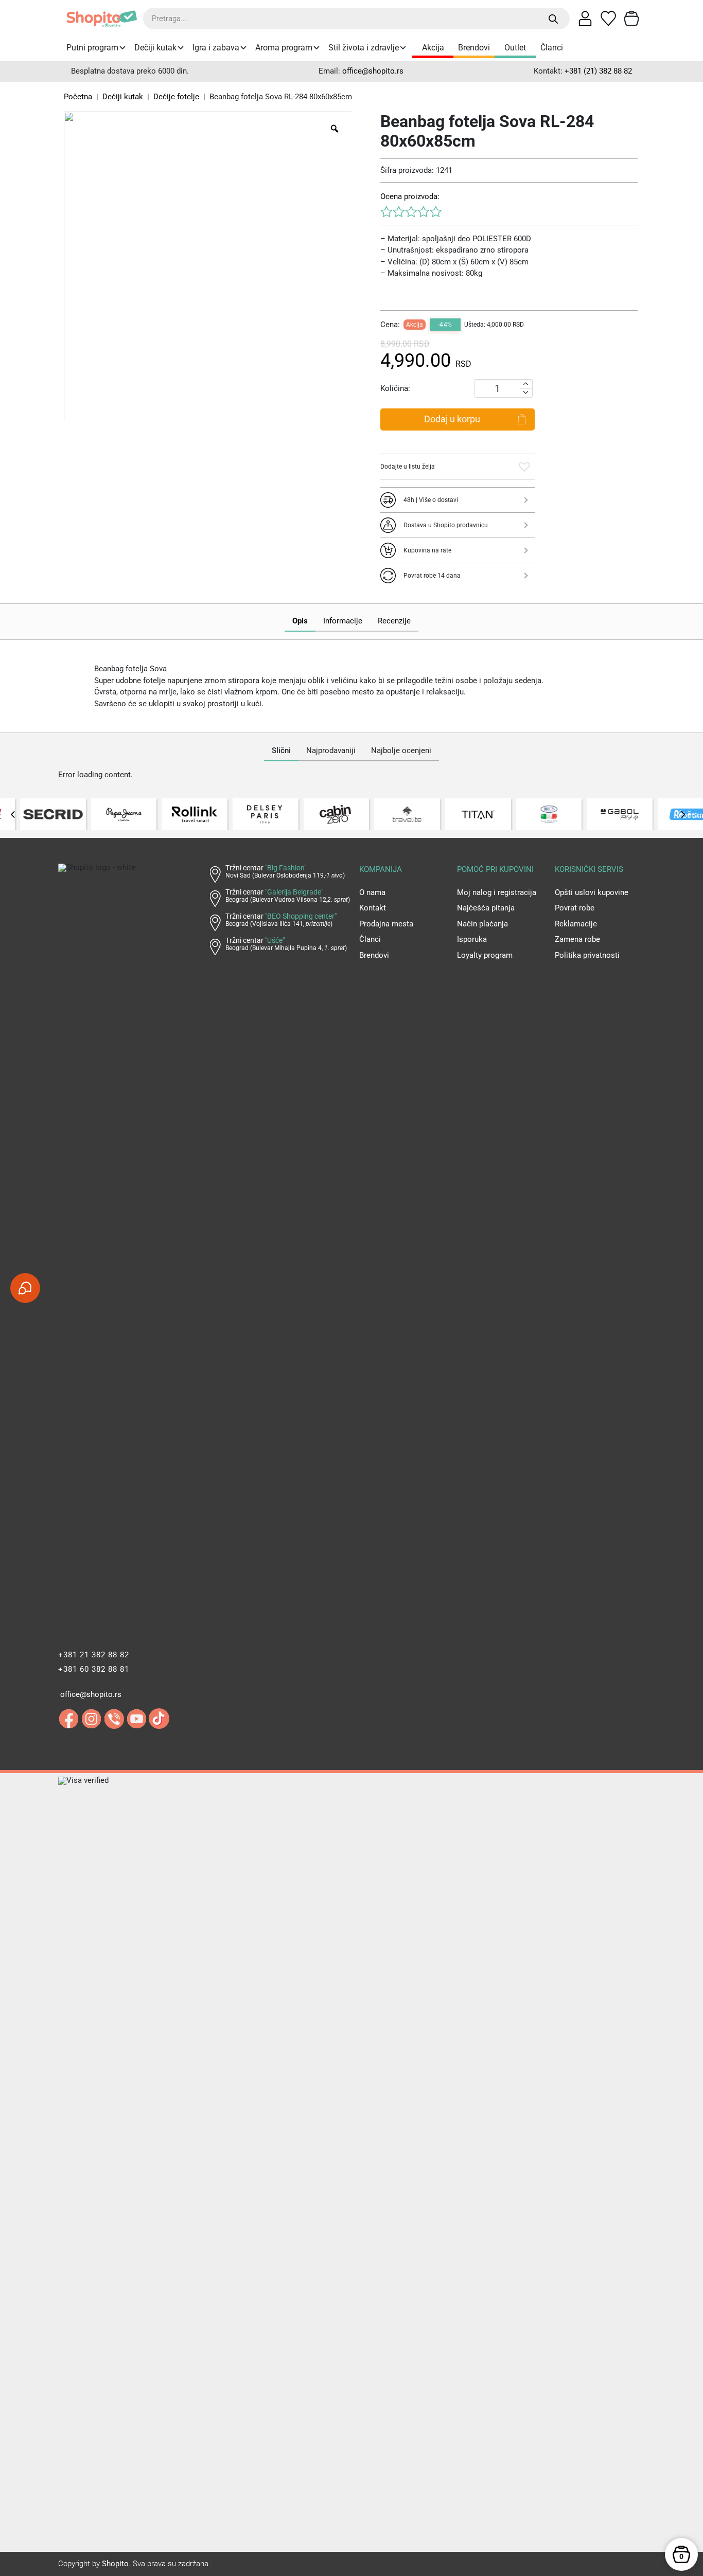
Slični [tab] (281, 750)
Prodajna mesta (386, 924)
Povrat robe (575, 908)
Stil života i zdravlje (364, 48)
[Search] (553, 19)
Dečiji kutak (155, 48)
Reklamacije (576, 924)
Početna (78, 97)
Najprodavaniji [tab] (331, 750)
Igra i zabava (216, 48)
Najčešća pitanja (486, 908)
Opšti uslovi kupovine (592, 892)
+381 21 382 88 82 (94, 1655)
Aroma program (284, 48)
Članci (552, 48)
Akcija (433, 48)
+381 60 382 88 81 (94, 1669)
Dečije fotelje (176, 97)
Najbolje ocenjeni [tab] (401, 750)
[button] (524, 467)
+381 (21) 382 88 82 (598, 71)
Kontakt (373, 908)
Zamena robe (577, 939)
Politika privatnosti (587, 955)
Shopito (115, 2564)
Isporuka (472, 939)
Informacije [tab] (343, 621)
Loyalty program (485, 955)
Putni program (92, 48)
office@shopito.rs (373, 71)
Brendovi (474, 48)
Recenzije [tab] (394, 621)
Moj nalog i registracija (497, 892)
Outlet (515, 48)
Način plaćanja (482, 924)
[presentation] (13, 814)
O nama (372, 892)
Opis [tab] (300, 621)
